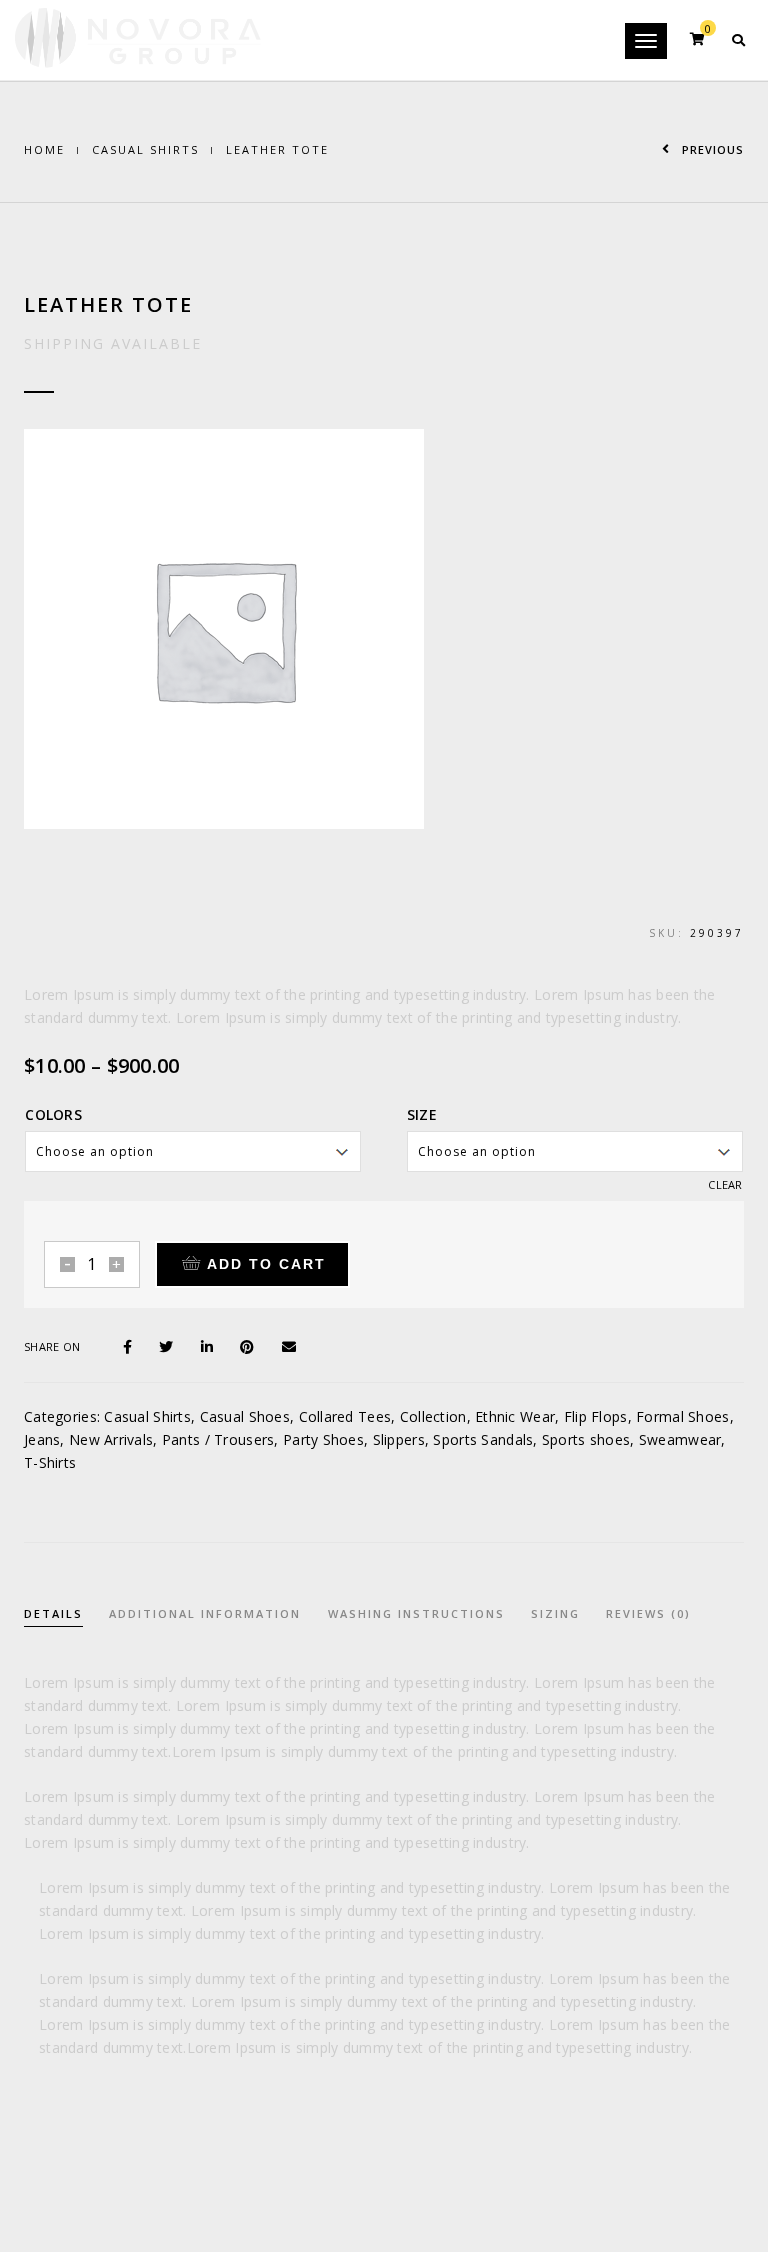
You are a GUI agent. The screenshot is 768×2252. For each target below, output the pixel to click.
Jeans (42, 1439)
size (422, 1114)
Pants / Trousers (218, 1439)
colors (53, 1114)
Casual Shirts (145, 149)
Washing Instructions (416, 1613)
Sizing (555, 1613)
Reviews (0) (648, 1613)
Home (44, 149)
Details (53, 1613)
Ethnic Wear (515, 1416)
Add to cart (266, 1264)
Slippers (399, 1439)
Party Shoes (323, 1439)
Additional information (205, 1613)
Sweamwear (680, 1439)
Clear (725, 1184)
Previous (711, 149)
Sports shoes (586, 1439)
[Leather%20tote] (136, 1344)
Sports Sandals (483, 1439)
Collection (433, 1416)
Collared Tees (345, 1416)
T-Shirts (50, 1462)
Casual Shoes (245, 1416)
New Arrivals (111, 1439)
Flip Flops (596, 1416)
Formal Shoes (682, 1416)
